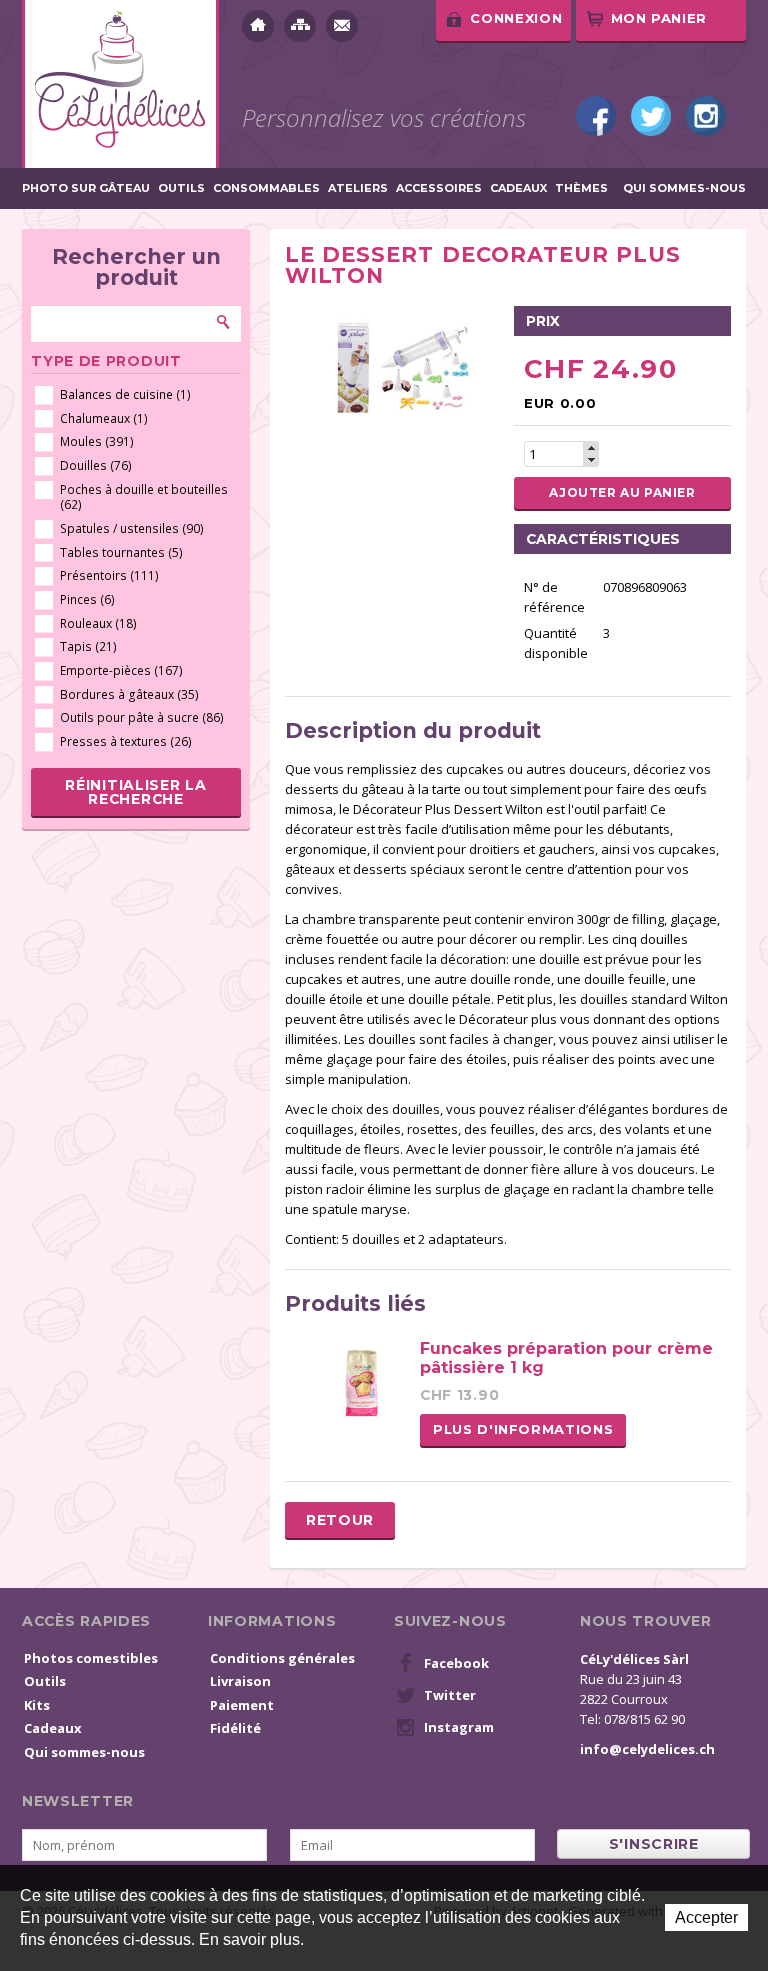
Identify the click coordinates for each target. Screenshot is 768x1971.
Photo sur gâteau (86, 188)
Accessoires (439, 188)
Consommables (266, 188)
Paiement (242, 1705)
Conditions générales (282, 1658)
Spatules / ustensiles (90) (132, 528)
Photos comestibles (91, 1658)
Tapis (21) (88, 646)
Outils (181, 188)
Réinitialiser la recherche (135, 792)
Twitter (651, 116)
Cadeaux (518, 188)
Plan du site (300, 26)
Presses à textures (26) (126, 741)
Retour (340, 1520)
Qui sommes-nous (684, 188)
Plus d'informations (523, 1429)
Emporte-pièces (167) (121, 670)
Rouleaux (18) (98, 623)
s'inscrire (654, 1844)
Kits (37, 1705)
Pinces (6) (87, 599)
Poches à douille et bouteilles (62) (144, 497)
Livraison (240, 1681)
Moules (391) (97, 441)
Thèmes (581, 188)
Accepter (706, 1917)
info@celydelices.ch (647, 1749)
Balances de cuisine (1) (125, 394)
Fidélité (235, 1728)
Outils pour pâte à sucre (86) (142, 717)
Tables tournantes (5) (121, 552)
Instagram (706, 116)
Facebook (596, 116)
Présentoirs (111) (109, 575)
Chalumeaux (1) (104, 418)
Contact (342, 26)
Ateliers (358, 188)
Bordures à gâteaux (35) (129, 694)
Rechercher (224, 322)
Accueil (258, 26)
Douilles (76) (96, 465)
